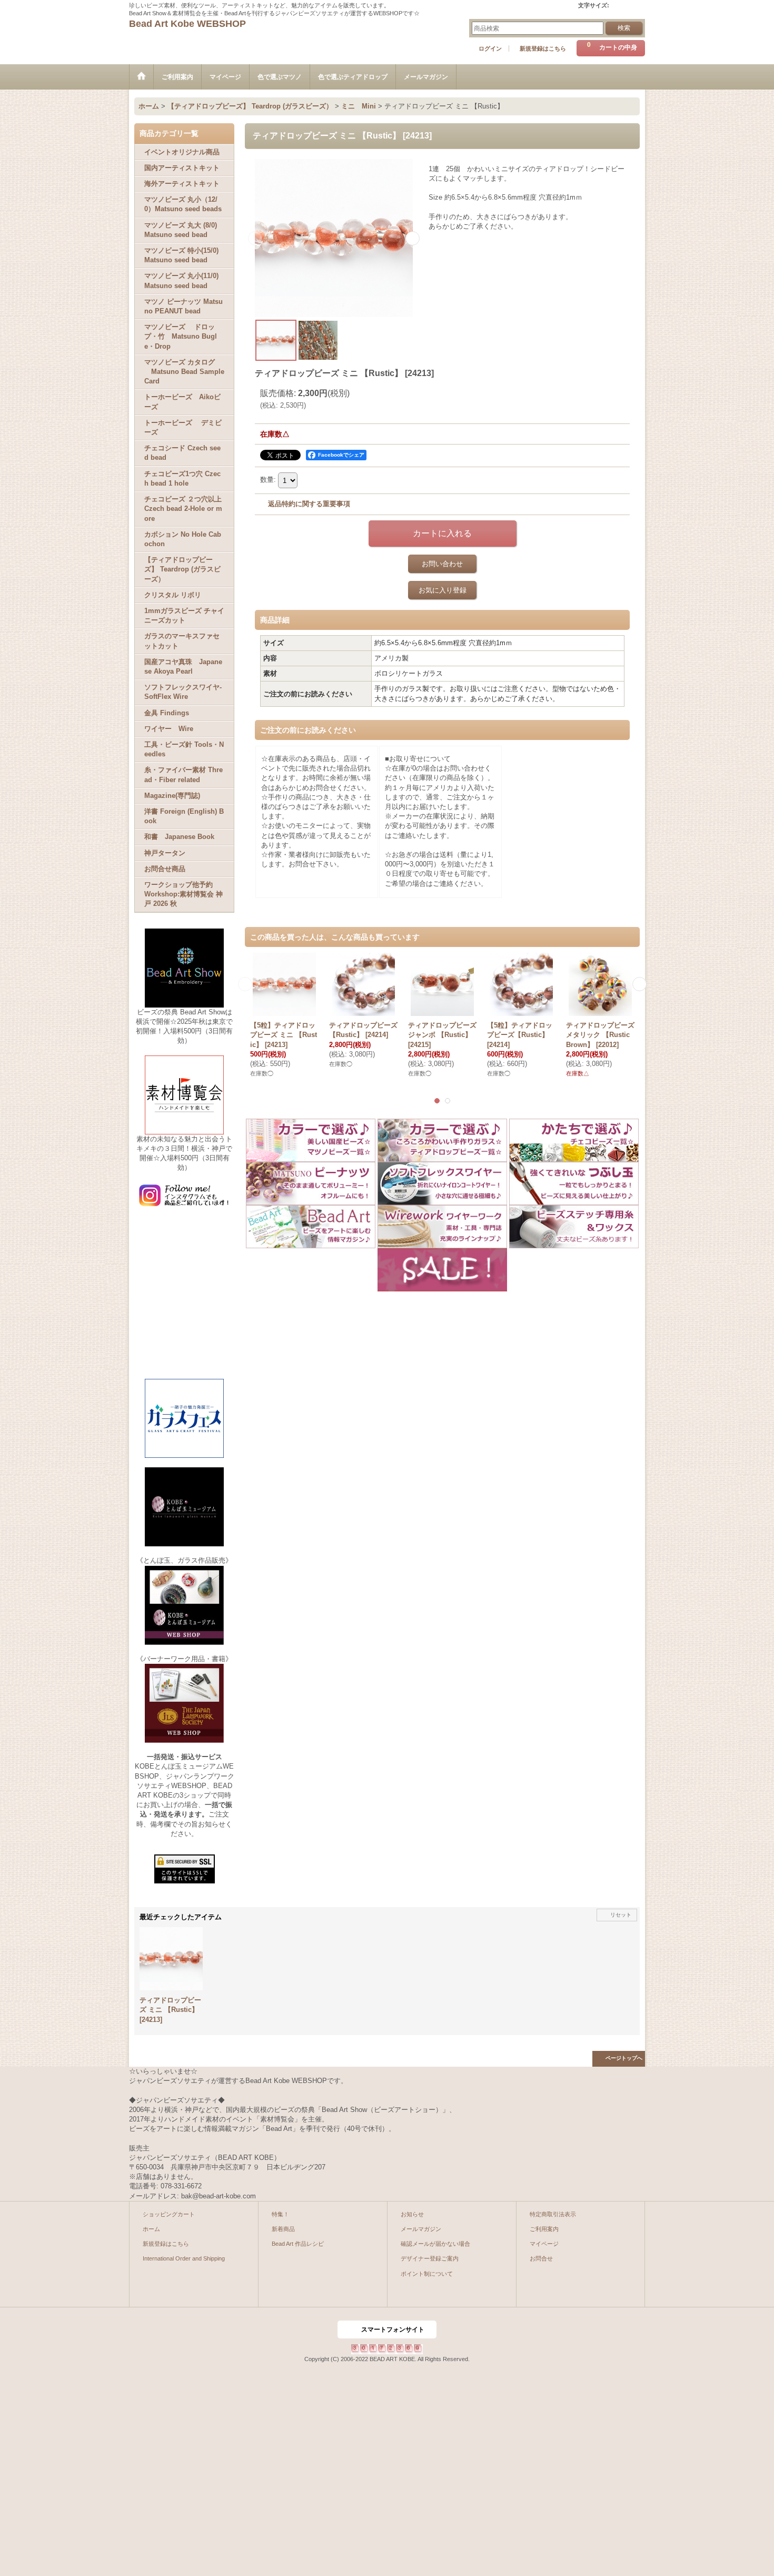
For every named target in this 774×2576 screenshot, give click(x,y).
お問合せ (541, 2258)
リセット (621, 1915)
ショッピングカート (169, 2214)
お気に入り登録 (443, 590)
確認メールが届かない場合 (435, 2244)
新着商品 (283, 2229)
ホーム (151, 2229)
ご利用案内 (544, 2229)
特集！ (280, 2214)
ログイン (490, 48)
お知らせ (412, 2214)
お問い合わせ (442, 564)
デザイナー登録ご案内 (430, 2258)
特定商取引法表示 (553, 2214)
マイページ (544, 2244)
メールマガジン (421, 2229)
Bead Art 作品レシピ (298, 2244)
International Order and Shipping (184, 2258)
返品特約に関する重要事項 (309, 504)
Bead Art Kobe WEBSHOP (187, 24)
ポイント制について (427, 2274)
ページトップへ (624, 2058)
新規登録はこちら (543, 48)
